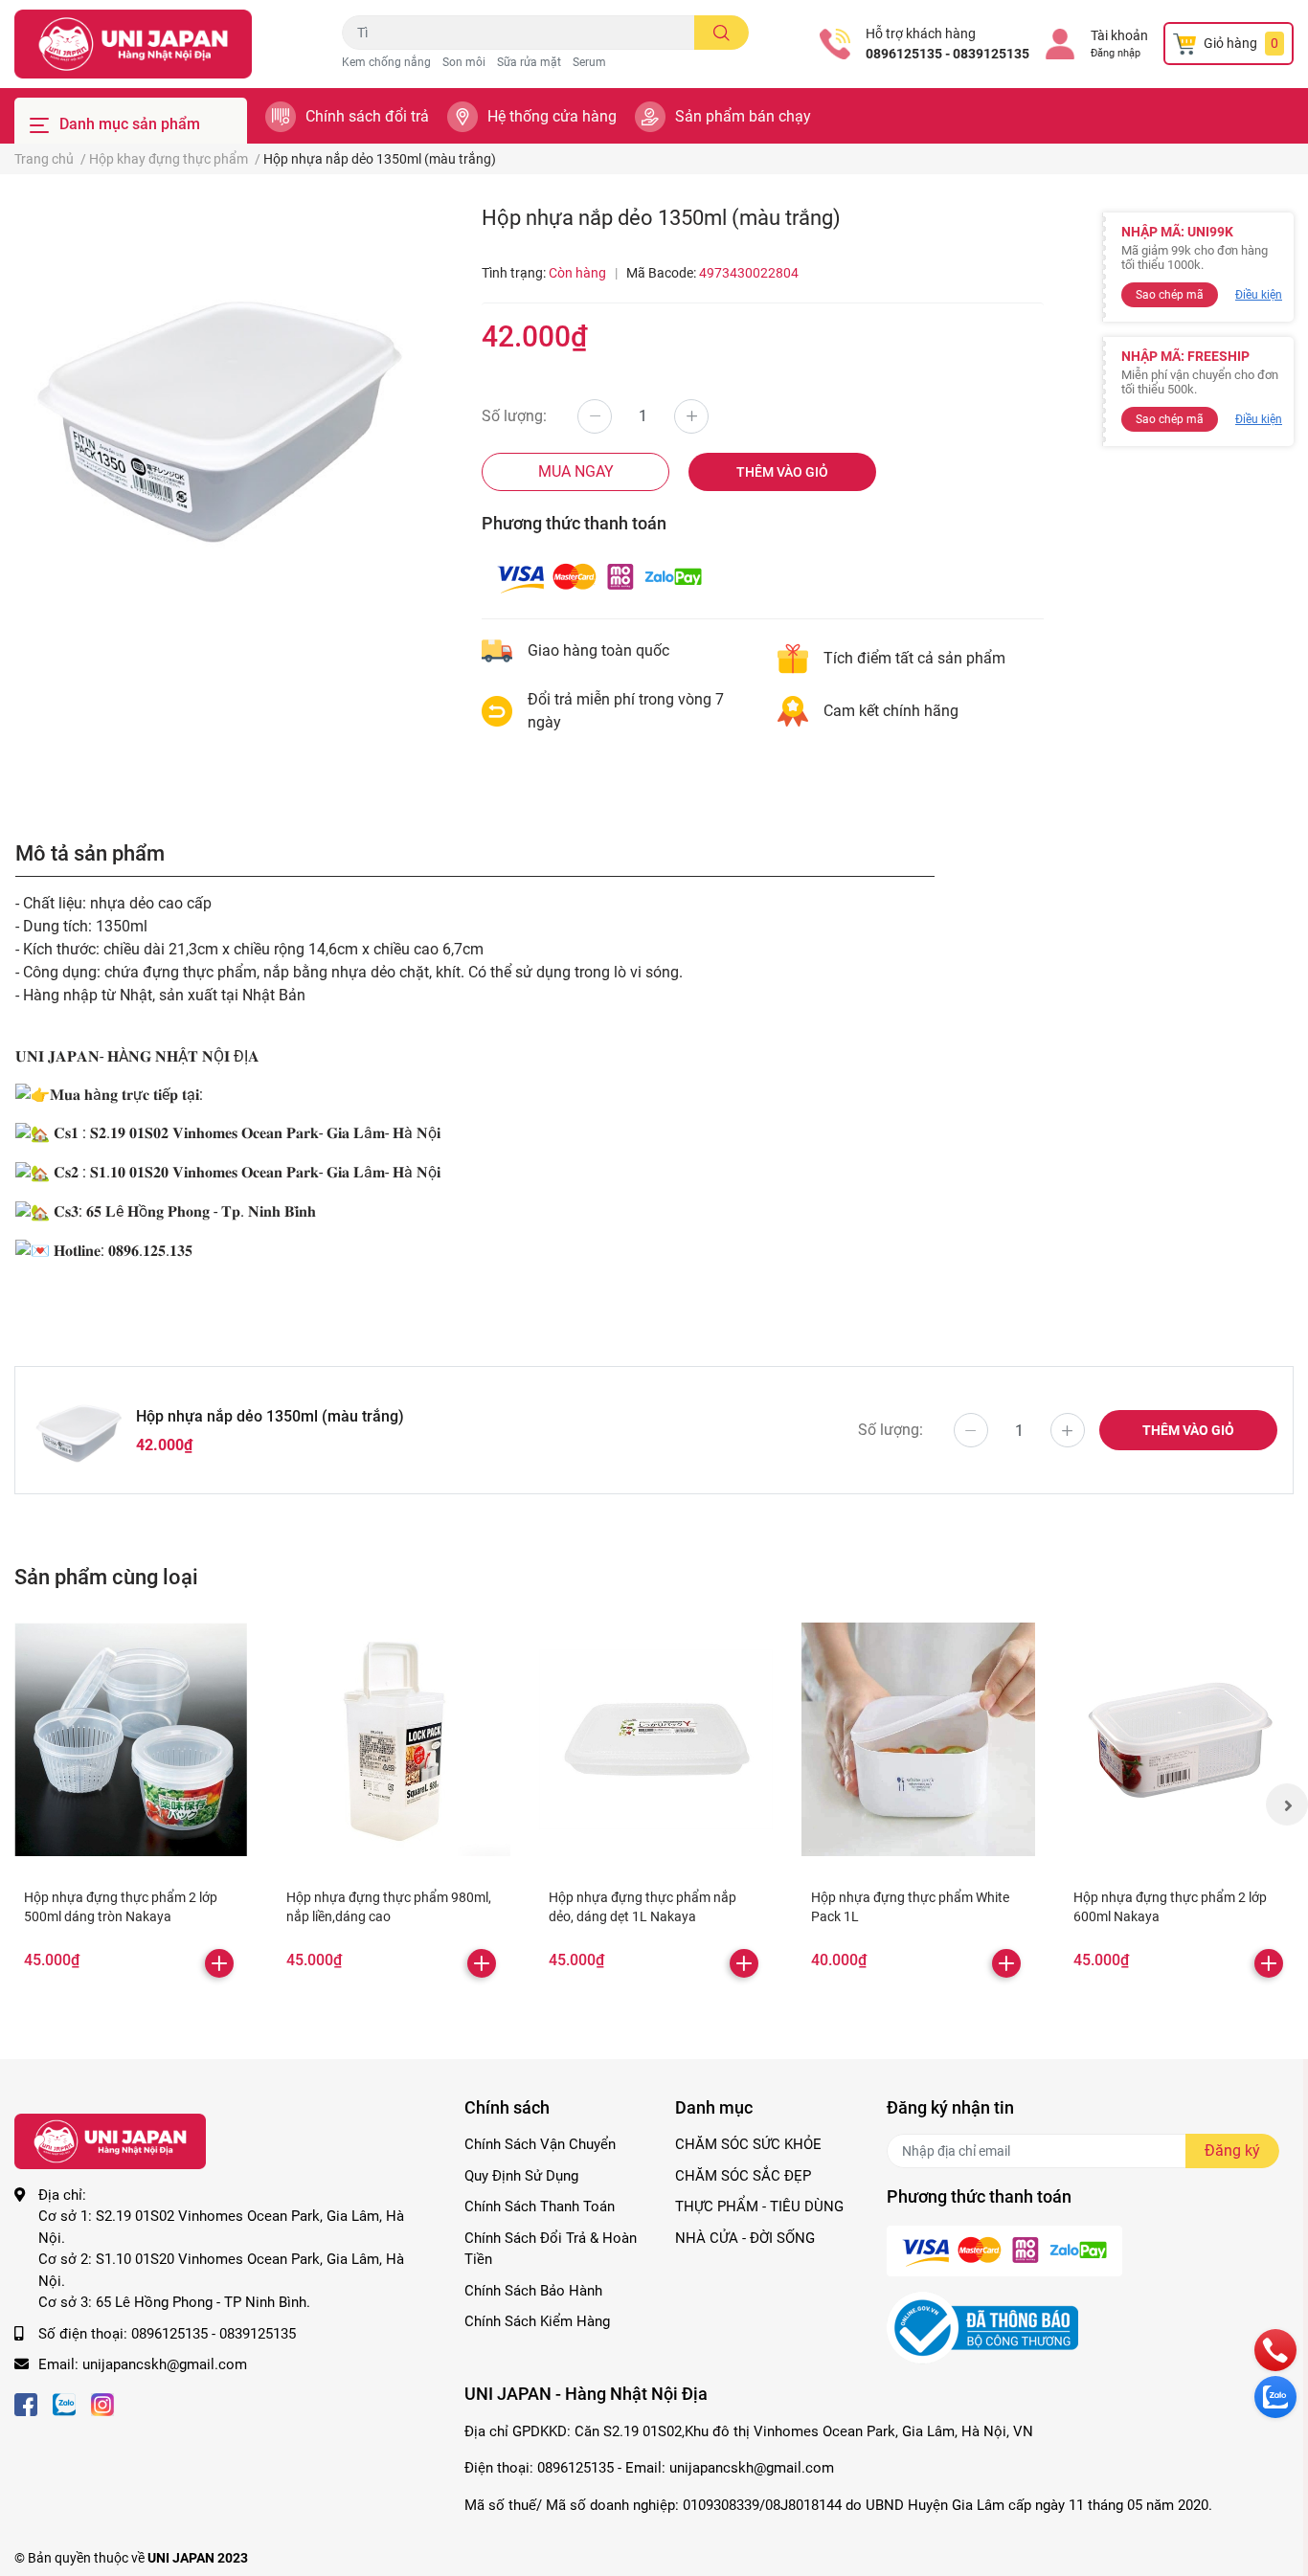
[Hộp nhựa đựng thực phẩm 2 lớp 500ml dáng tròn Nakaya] (131, 1739)
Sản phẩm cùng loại (106, 1577)
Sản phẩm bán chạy (743, 116)
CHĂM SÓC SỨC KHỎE (748, 2144)
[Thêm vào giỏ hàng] (219, 1963)
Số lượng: (514, 416)
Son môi (464, 62)
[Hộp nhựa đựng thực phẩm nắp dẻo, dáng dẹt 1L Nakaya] (656, 1739)
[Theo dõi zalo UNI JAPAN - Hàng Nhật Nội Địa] (64, 2403)
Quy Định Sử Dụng (521, 2176)
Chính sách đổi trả (367, 116)
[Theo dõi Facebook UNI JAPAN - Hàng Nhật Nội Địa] (26, 2403)
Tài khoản (1119, 35)
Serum (589, 62)
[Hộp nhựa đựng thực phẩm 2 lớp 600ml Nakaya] (1181, 1739)
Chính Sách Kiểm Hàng (537, 2321)
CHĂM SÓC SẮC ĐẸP (743, 2176)
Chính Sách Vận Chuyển (540, 2144)
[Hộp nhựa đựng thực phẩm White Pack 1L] (918, 1739)
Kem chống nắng (386, 62)
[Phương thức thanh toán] (599, 577)
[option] (218, 408)
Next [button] (1287, 1804)
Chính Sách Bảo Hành (533, 2291)
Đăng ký (1232, 2150)
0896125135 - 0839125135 (947, 54)
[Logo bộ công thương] (982, 2327)
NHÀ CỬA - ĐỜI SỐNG (745, 2238)
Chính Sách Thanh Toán (540, 2206)
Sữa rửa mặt (529, 62)
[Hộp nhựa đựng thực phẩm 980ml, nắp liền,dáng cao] (394, 1739)
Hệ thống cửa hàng (552, 116)
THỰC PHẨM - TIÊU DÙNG (759, 2206)
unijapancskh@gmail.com (165, 2364)
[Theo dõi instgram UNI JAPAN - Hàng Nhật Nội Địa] (102, 2403)
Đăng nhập (1116, 53)
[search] (722, 33)
